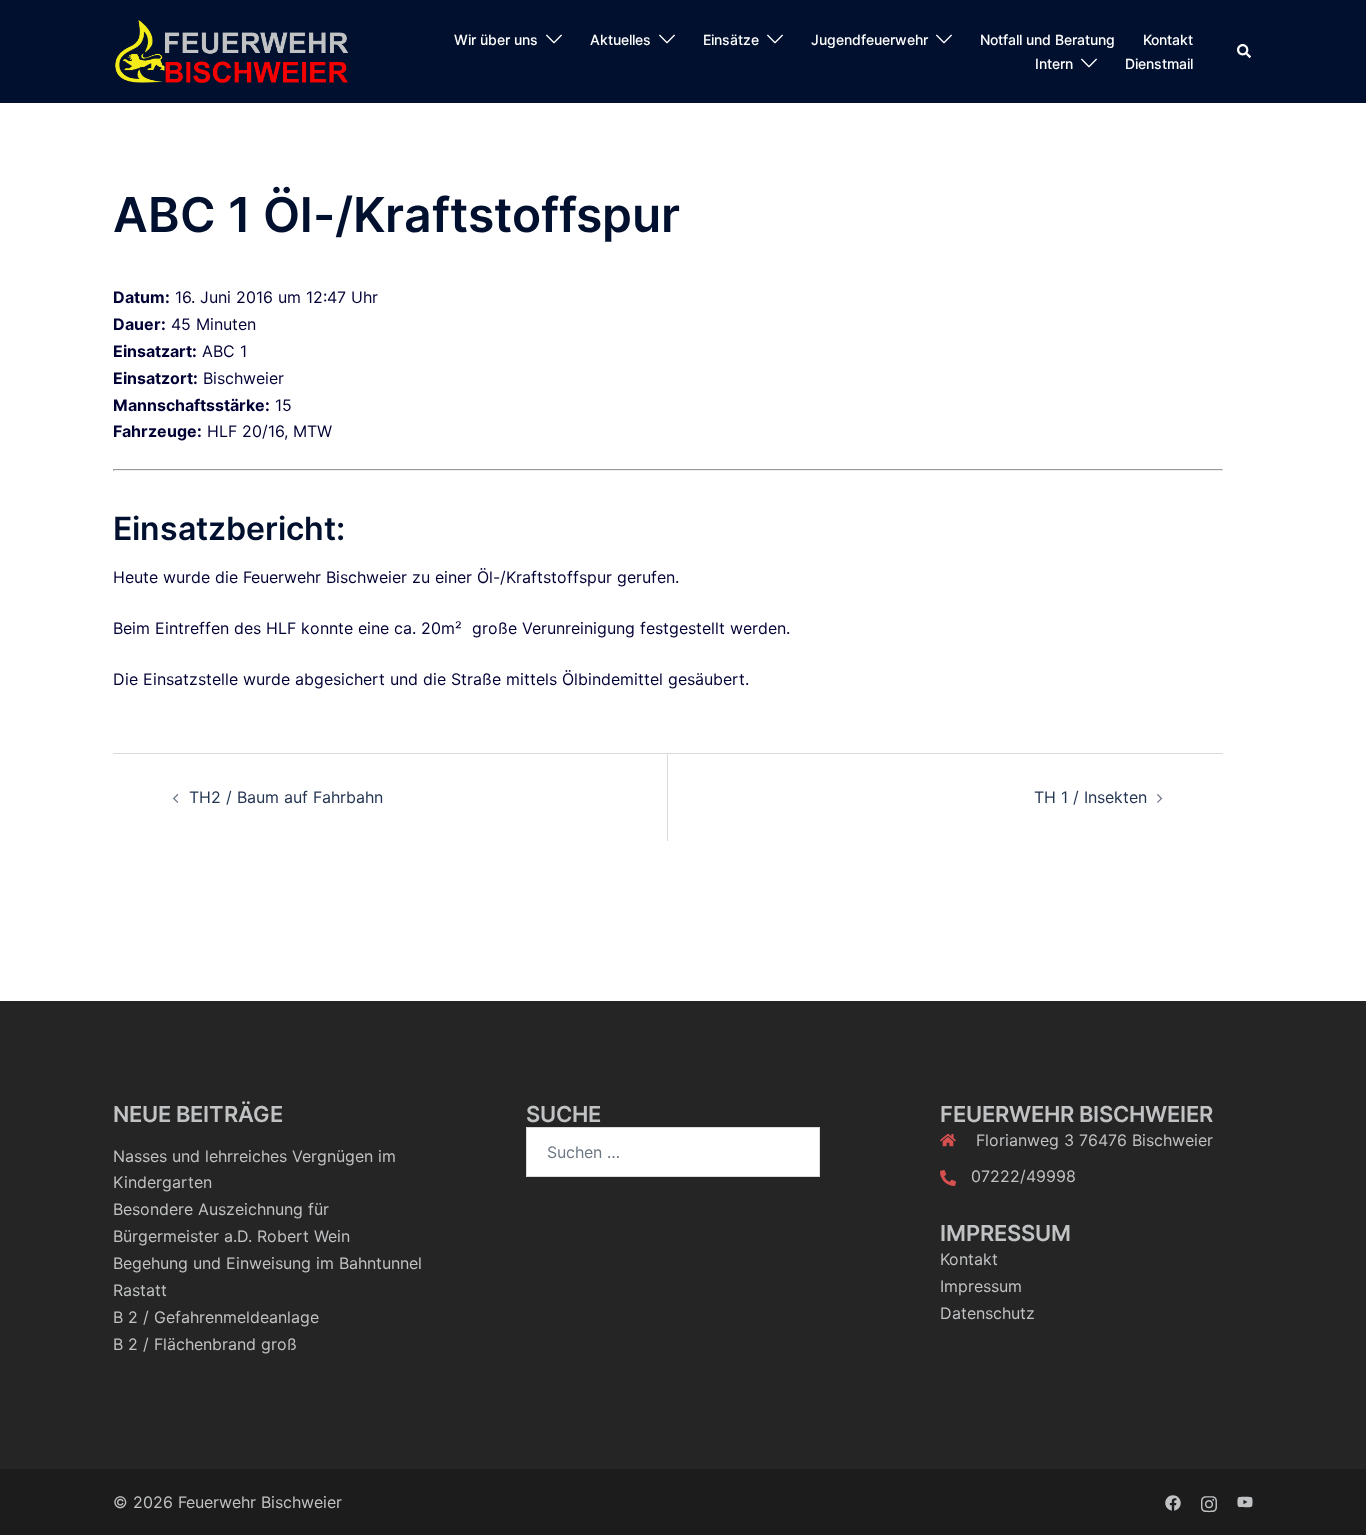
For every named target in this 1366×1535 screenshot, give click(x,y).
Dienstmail (1159, 63)
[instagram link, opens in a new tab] (1209, 1502)
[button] (1245, 52)
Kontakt (1168, 39)
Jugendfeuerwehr (869, 39)
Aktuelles (620, 39)
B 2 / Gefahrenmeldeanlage (216, 1317)
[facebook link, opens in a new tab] (1173, 1502)
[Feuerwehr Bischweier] (231, 50)
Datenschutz (987, 1313)
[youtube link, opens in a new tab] (1245, 1502)
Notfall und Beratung (1047, 39)
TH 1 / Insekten (1090, 797)
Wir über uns (496, 39)
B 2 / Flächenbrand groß (205, 1344)
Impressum (981, 1286)
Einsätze (731, 39)
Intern (1054, 63)
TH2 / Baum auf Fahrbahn (286, 797)
